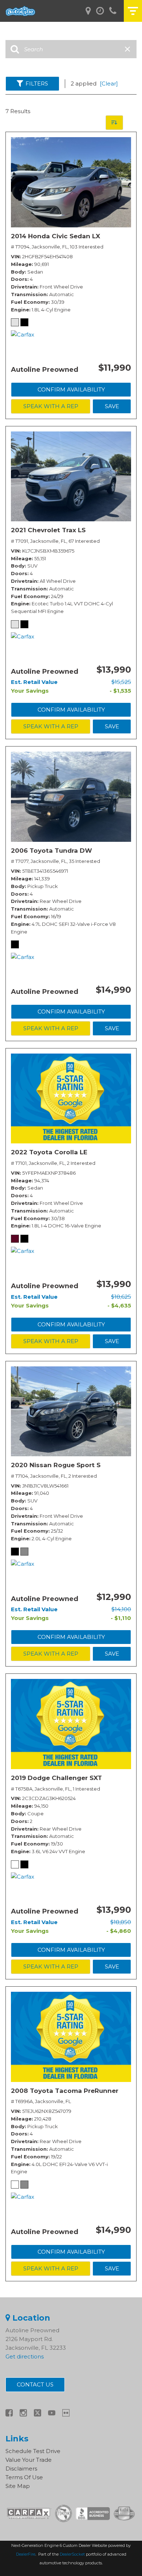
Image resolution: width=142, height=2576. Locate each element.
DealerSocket (72, 2554)
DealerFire (26, 2554)
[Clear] (109, 83)
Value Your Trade (29, 2460)
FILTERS (37, 83)
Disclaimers (21, 2468)
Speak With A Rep (51, 406)
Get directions (25, 2356)
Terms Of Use (24, 2477)
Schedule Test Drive (33, 2451)
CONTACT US (35, 2384)
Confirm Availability (71, 389)
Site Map (18, 2486)
